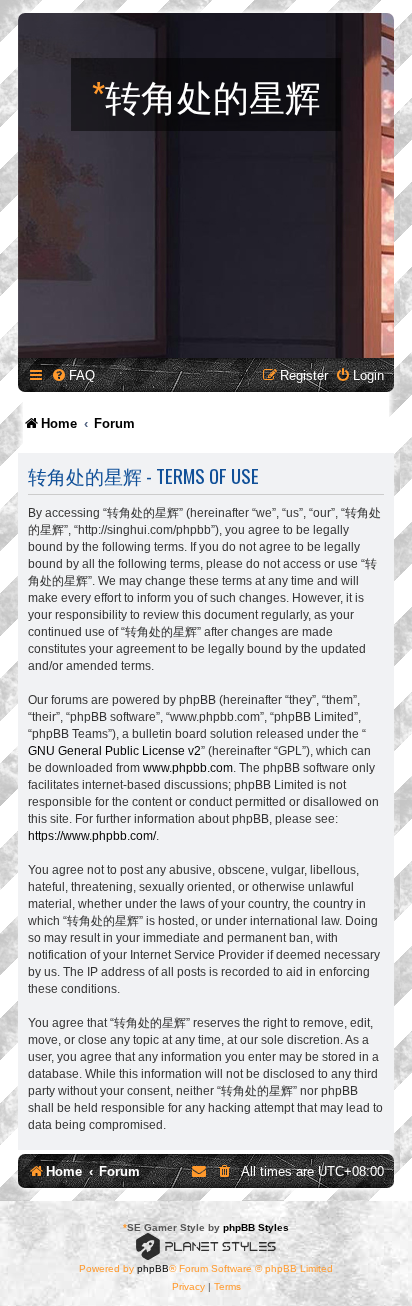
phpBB (153, 1268)
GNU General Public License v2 (114, 751)
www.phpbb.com (188, 768)
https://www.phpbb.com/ (92, 836)
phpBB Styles (256, 1227)
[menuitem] (73, 375)
